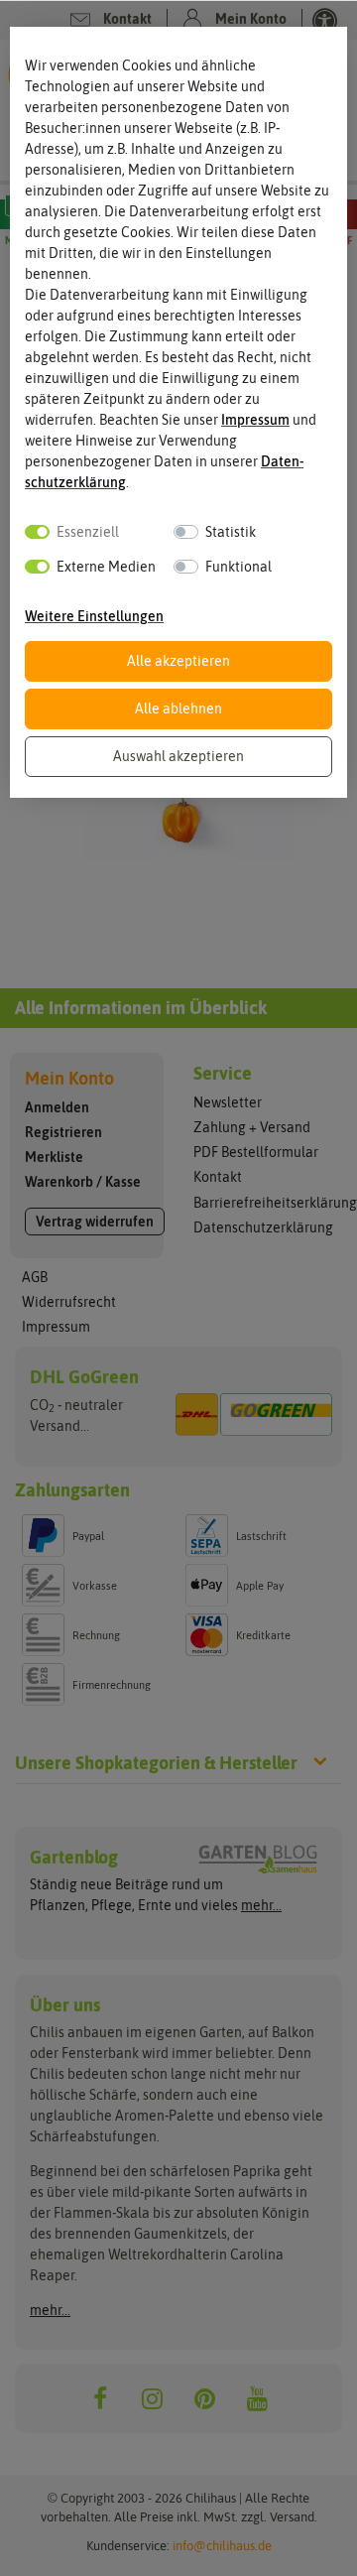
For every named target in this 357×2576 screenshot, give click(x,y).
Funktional (238, 567)
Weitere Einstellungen (94, 616)
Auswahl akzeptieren (178, 756)
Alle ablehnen (178, 708)
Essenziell (88, 532)
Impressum (255, 420)
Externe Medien (106, 567)
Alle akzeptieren (178, 661)
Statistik (231, 532)
